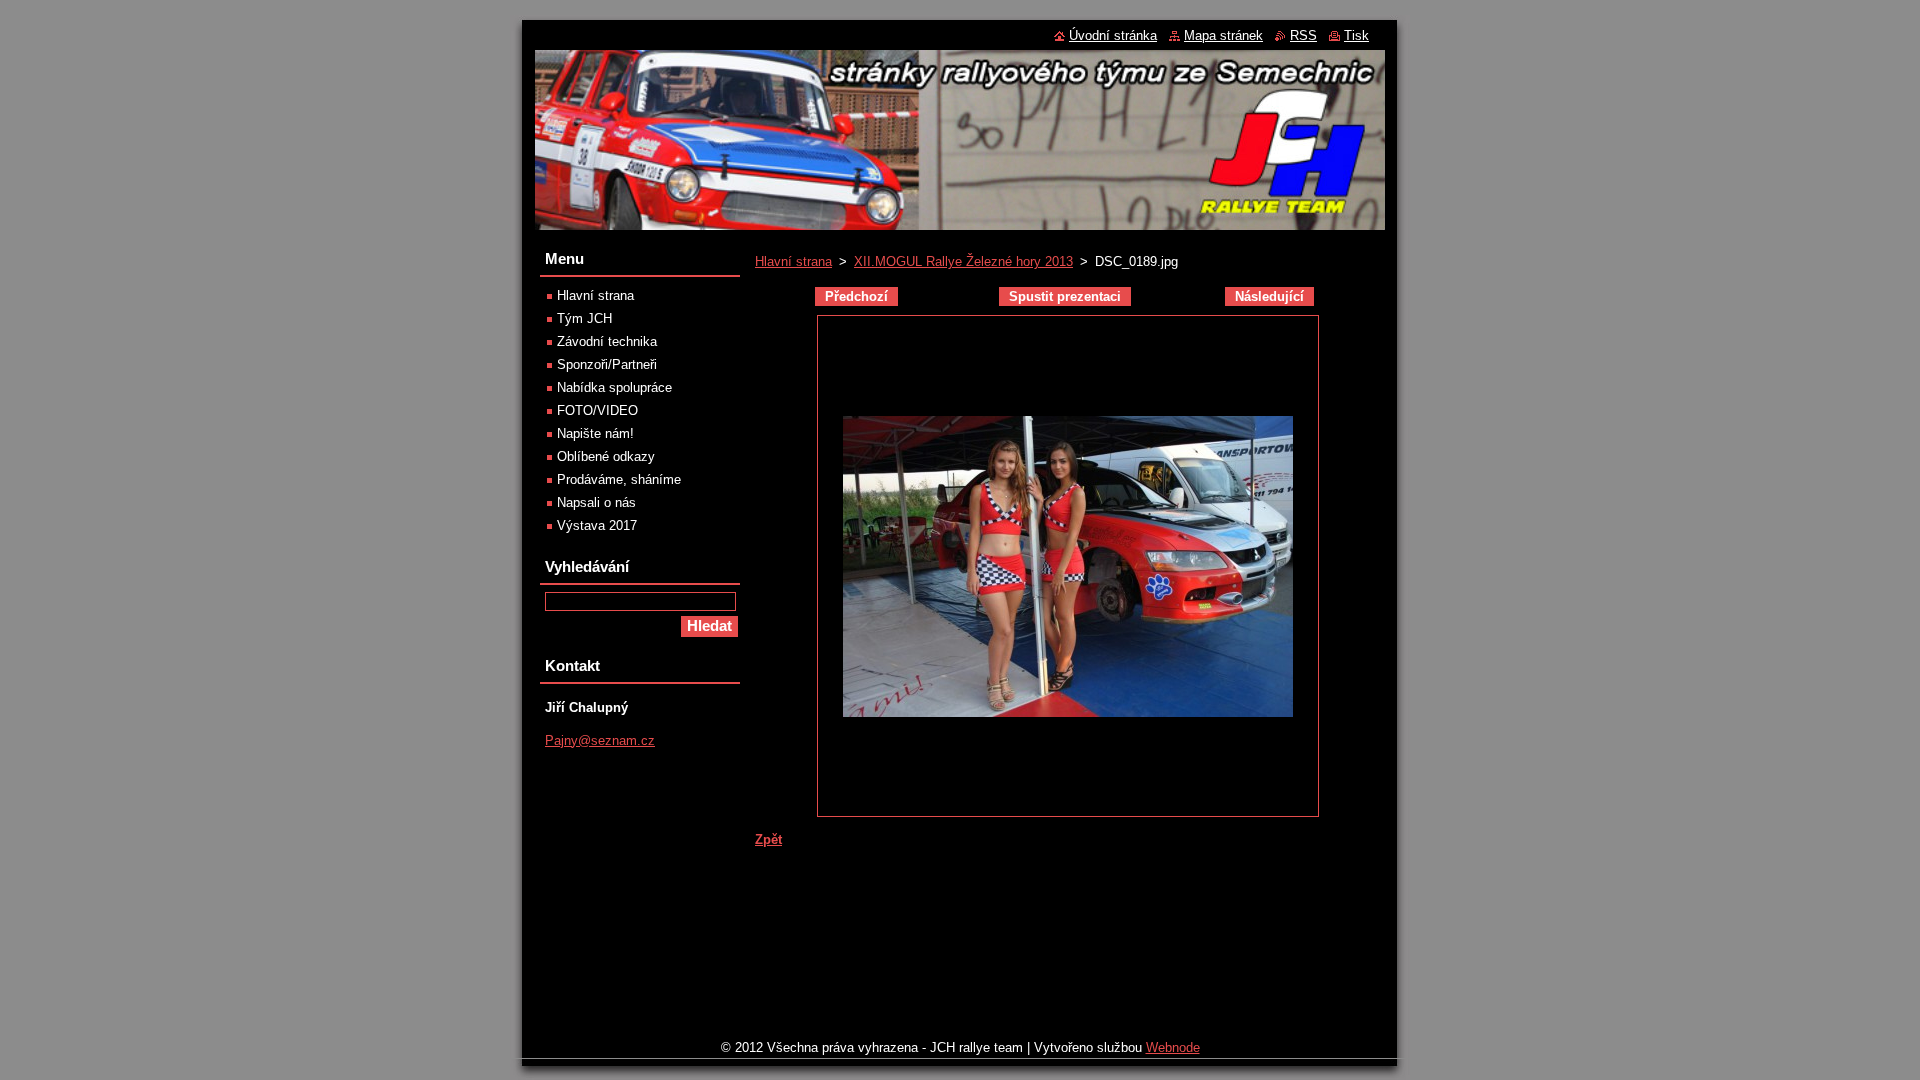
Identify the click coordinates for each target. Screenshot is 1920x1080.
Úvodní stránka (1113, 35)
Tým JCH (584, 318)
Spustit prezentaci (1065, 296)
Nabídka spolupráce (614, 387)
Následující (1269, 296)
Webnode (1173, 1047)
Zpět (768, 839)
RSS (1303, 35)
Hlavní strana (793, 261)
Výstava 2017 (597, 525)
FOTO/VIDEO (597, 410)
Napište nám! (595, 433)
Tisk (1356, 35)
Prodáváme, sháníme (619, 479)
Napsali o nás (596, 502)
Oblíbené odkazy (606, 456)
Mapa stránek (1223, 35)
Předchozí (856, 296)
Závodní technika (607, 341)
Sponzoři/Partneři (607, 364)
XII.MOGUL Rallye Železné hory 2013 (963, 261)
